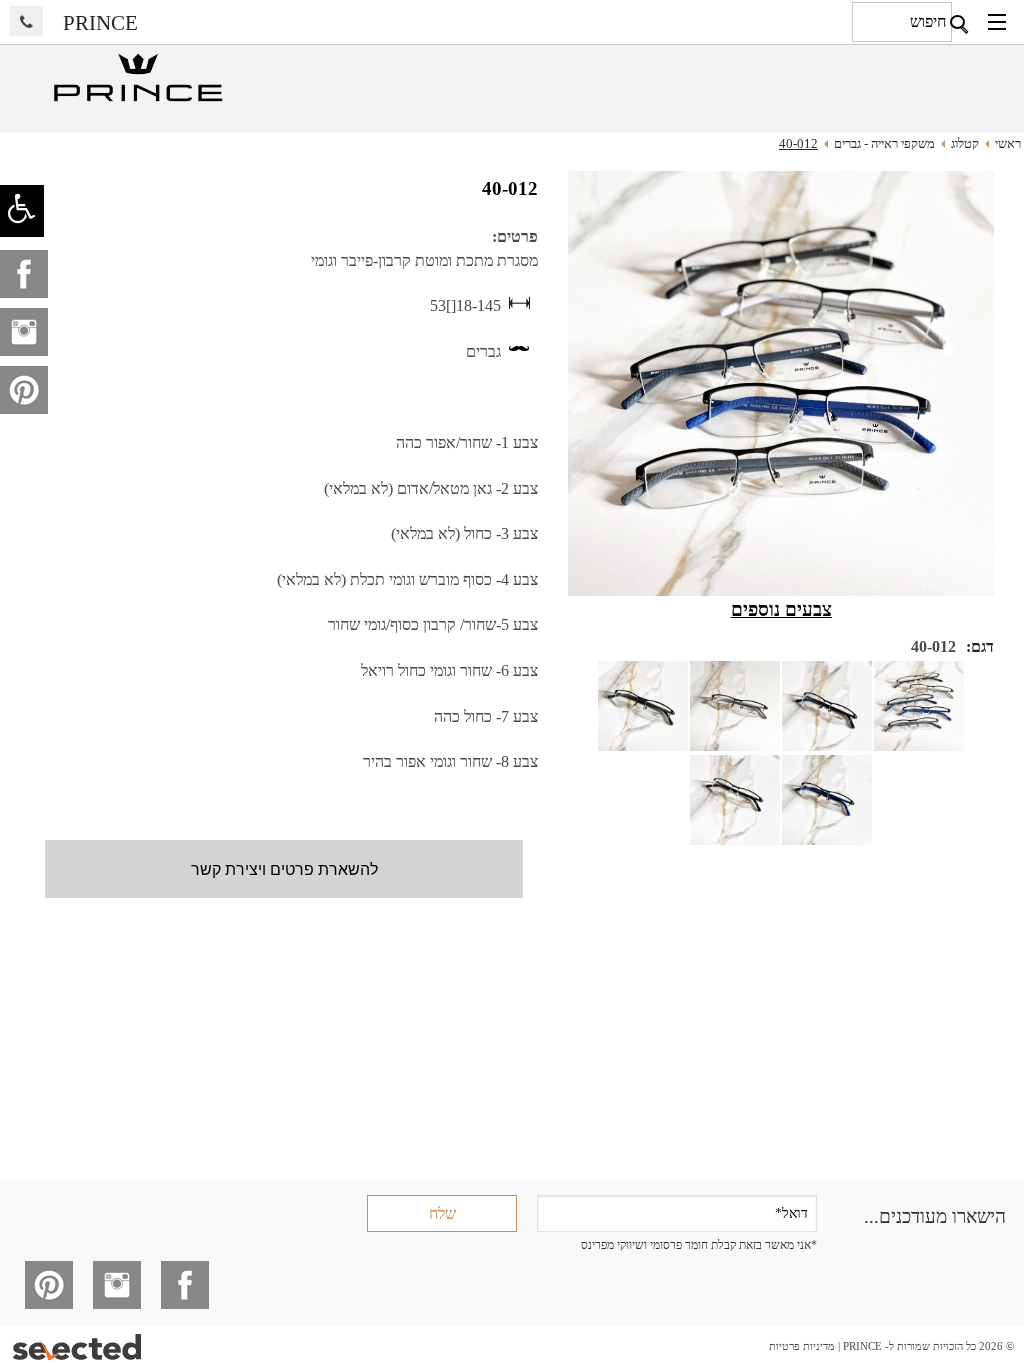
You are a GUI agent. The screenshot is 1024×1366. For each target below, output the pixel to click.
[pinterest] (24, 390)
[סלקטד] (78, 1346)
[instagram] (24, 332)
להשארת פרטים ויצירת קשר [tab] (284, 868)
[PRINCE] (136, 79)
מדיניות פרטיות (802, 1346)
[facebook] (24, 274)
